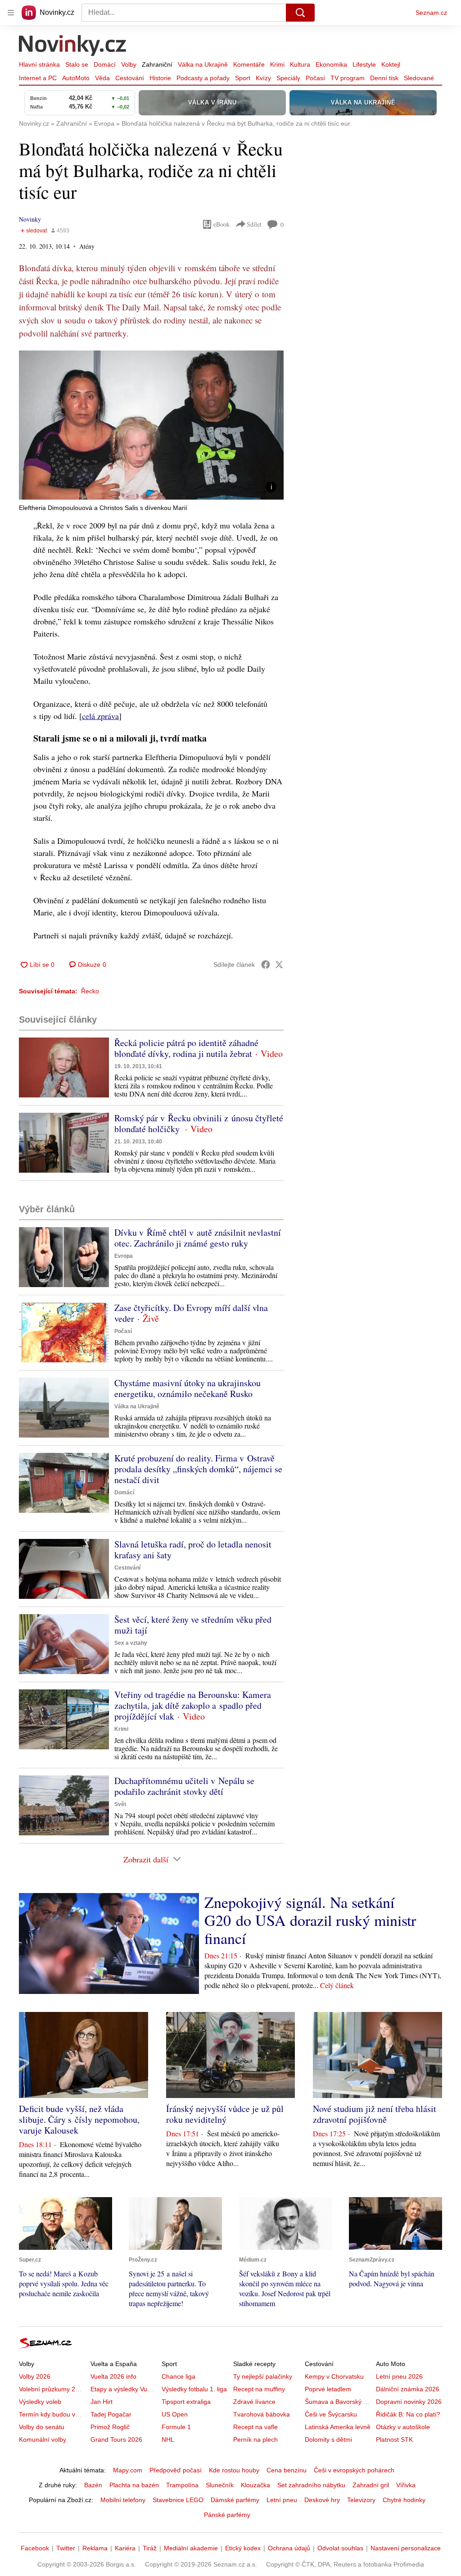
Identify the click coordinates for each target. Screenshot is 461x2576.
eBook (221, 224)
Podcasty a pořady (203, 78)
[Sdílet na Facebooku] (266, 965)
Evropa (124, 1256)
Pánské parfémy (227, 2515)
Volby (129, 64)
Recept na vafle (255, 2427)
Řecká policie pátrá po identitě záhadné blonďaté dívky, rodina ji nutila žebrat (186, 1048)
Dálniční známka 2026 (408, 2389)
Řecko (90, 991)
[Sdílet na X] (279, 965)
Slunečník (220, 2485)
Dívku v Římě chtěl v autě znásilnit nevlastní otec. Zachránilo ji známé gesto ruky (198, 1238)
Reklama (95, 2548)
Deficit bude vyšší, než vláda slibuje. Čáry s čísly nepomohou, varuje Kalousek (79, 2119)
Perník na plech (255, 2439)
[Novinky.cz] (73, 46)
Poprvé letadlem (328, 2389)
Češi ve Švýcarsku (331, 2414)
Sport (243, 78)
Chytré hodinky (404, 2500)
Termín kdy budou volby (53, 2414)
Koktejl (391, 64)
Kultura (300, 64)
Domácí (105, 64)
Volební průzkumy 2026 (52, 2389)
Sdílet (254, 224)
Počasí (315, 78)
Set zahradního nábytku (311, 2485)
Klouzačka (255, 2485)
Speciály (288, 78)
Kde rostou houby (234, 2470)
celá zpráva (100, 716)
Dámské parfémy (235, 2500)
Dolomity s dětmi (328, 2439)
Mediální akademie (191, 2548)
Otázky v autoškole (403, 2427)
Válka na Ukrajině (203, 64)
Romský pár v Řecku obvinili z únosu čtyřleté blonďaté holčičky (199, 1123)
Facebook (35, 2548)
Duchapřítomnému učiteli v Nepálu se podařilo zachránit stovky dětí (184, 1786)
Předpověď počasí (176, 2470)
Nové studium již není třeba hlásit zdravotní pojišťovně (375, 2114)
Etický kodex (243, 2548)
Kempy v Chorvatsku (334, 2376)
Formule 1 (176, 2427)
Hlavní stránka (39, 64)
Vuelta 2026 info (113, 2376)
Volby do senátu (42, 2427)
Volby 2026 (35, 2376)
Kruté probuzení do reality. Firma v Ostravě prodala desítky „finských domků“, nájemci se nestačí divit (198, 1469)
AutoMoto (76, 78)
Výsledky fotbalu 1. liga (194, 2389)
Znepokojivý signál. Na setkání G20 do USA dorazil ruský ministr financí (310, 1920)
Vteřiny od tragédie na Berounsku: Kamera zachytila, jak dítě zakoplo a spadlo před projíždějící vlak (193, 1705)
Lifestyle (364, 64)
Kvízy (263, 78)
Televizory (361, 2500)
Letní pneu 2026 (399, 2376)
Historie (160, 78)
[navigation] (11, 13)
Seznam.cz (431, 13)
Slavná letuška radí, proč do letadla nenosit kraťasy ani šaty (193, 1550)
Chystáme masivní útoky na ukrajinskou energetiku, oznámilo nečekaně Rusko (188, 1388)
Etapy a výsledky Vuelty (124, 2389)
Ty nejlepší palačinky (263, 2376)
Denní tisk (384, 78)
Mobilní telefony (123, 2500)
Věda (102, 78)
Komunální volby (43, 2439)
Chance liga (179, 2376)
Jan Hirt (102, 2402)
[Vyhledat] (300, 13)
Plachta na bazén (134, 2485)
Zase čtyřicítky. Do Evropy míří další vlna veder (191, 1313)
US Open (175, 2414)
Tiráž (150, 2548)
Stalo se (77, 64)
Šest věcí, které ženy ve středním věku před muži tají (193, 1625)
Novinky (30, 219)
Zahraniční (157, 64)
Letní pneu (282, 2500)
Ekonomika (331, 64)
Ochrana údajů (289, 2548)
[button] (151, 425)
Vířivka (406, 2485)
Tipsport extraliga (186, 2402)
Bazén (93, 2485)
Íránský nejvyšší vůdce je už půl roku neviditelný (225, 2114)
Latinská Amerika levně (338, 2427)
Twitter (66, 2548)
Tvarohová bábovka (262, 2414)
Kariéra (125, 2548)
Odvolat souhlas (340, 2548)
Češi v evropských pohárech (354, 2470)
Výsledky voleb (40, 2402)
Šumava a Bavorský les (338, 2402)
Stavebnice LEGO (178, 2500)
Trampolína (182, 2485)
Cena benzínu (287, 2470)
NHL (168, 2439)
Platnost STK (394, 2439)
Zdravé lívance (254, 2402)
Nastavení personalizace (406, 2548)
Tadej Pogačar (111, 2414)
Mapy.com (128, 2470)
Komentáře (249, 64)
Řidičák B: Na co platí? (408, 2414)
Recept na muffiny (259, 2389)
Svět (120, 1804)
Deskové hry (322, 2500)
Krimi (277, 64)
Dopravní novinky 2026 (409, 2402)
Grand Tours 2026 (116, 2439)
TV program (348, 78)
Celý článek (337, 1985)
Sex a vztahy (131, 1643)
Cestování (130, 78)
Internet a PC (38, 78)
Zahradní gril (371, 2485)
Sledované (419, 78)
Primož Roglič (110, 2427)
